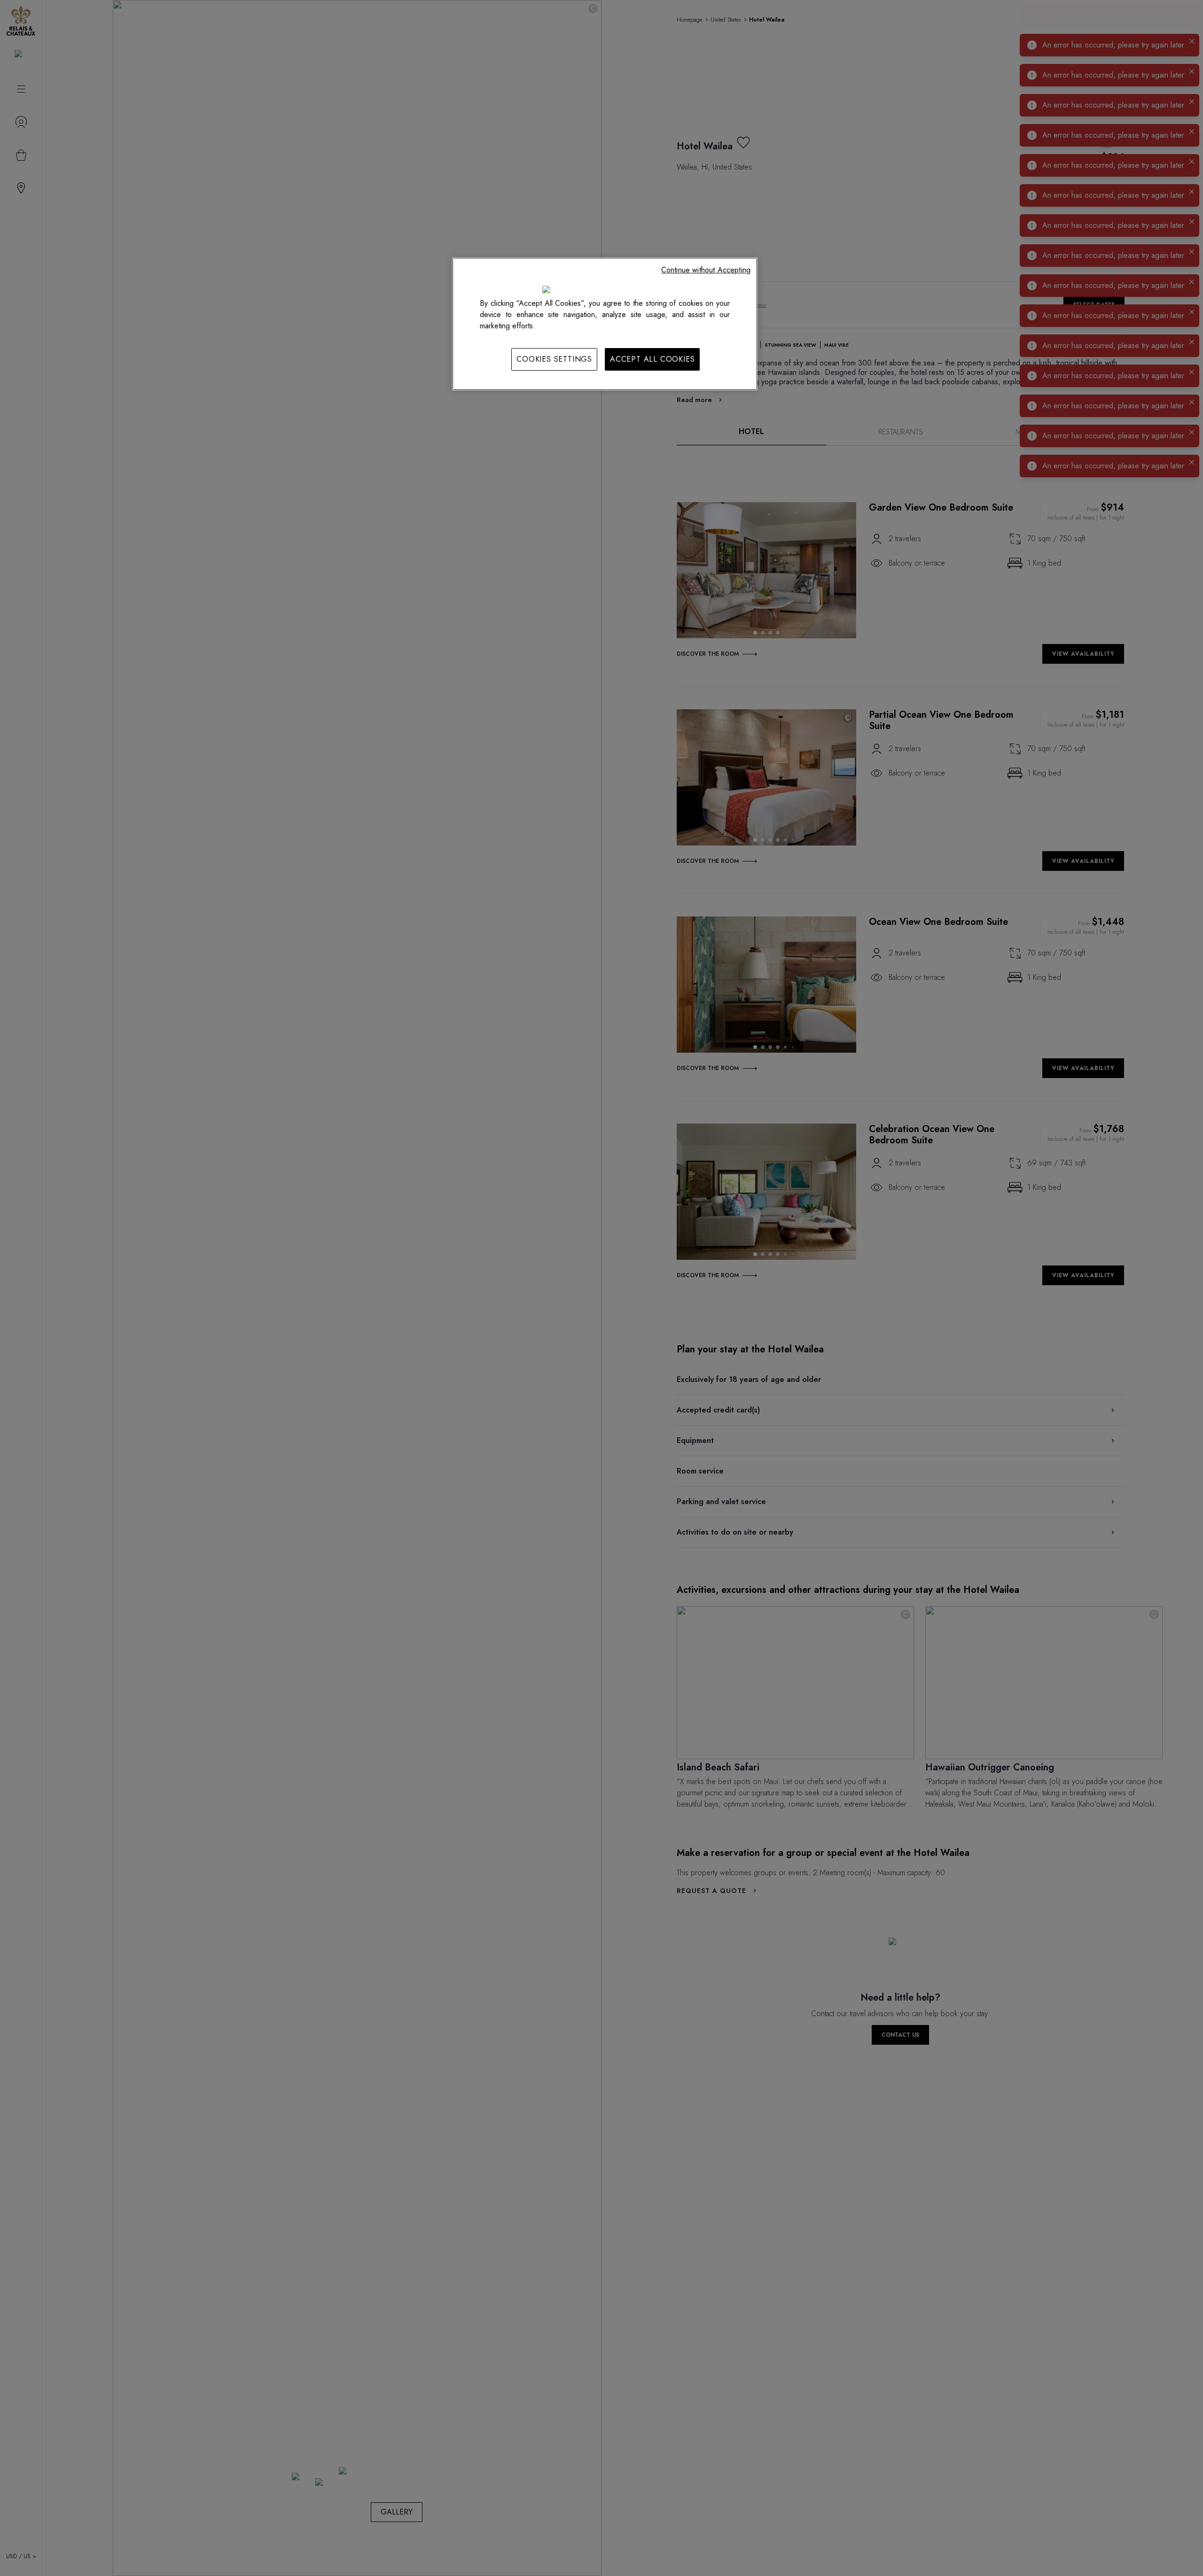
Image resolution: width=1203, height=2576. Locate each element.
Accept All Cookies (652, 359)
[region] (605, 324)
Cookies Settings (554, 359)
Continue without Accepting (706, 270)
